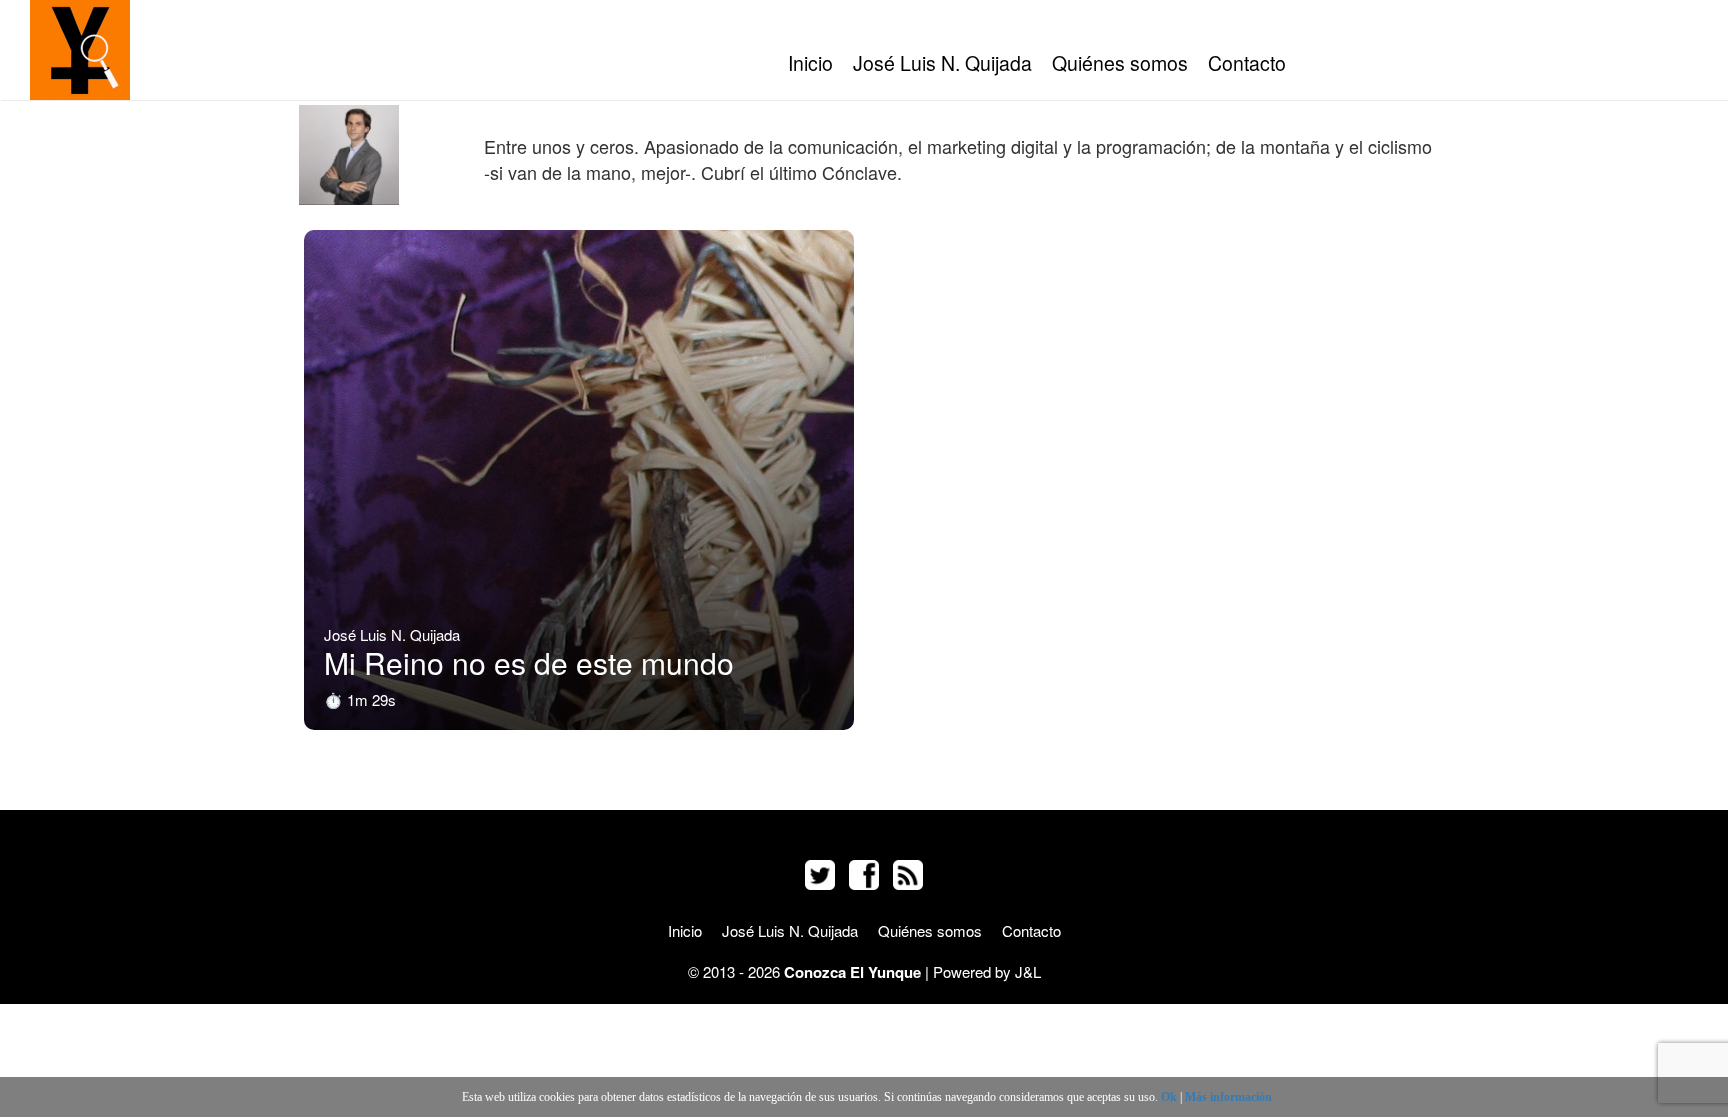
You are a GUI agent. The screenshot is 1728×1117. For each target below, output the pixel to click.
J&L (1028, 971)
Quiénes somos (1120, 63)
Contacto (1247, 63)
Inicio (810, 63)
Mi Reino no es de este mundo (529, 662)
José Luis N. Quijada (942, 63)
